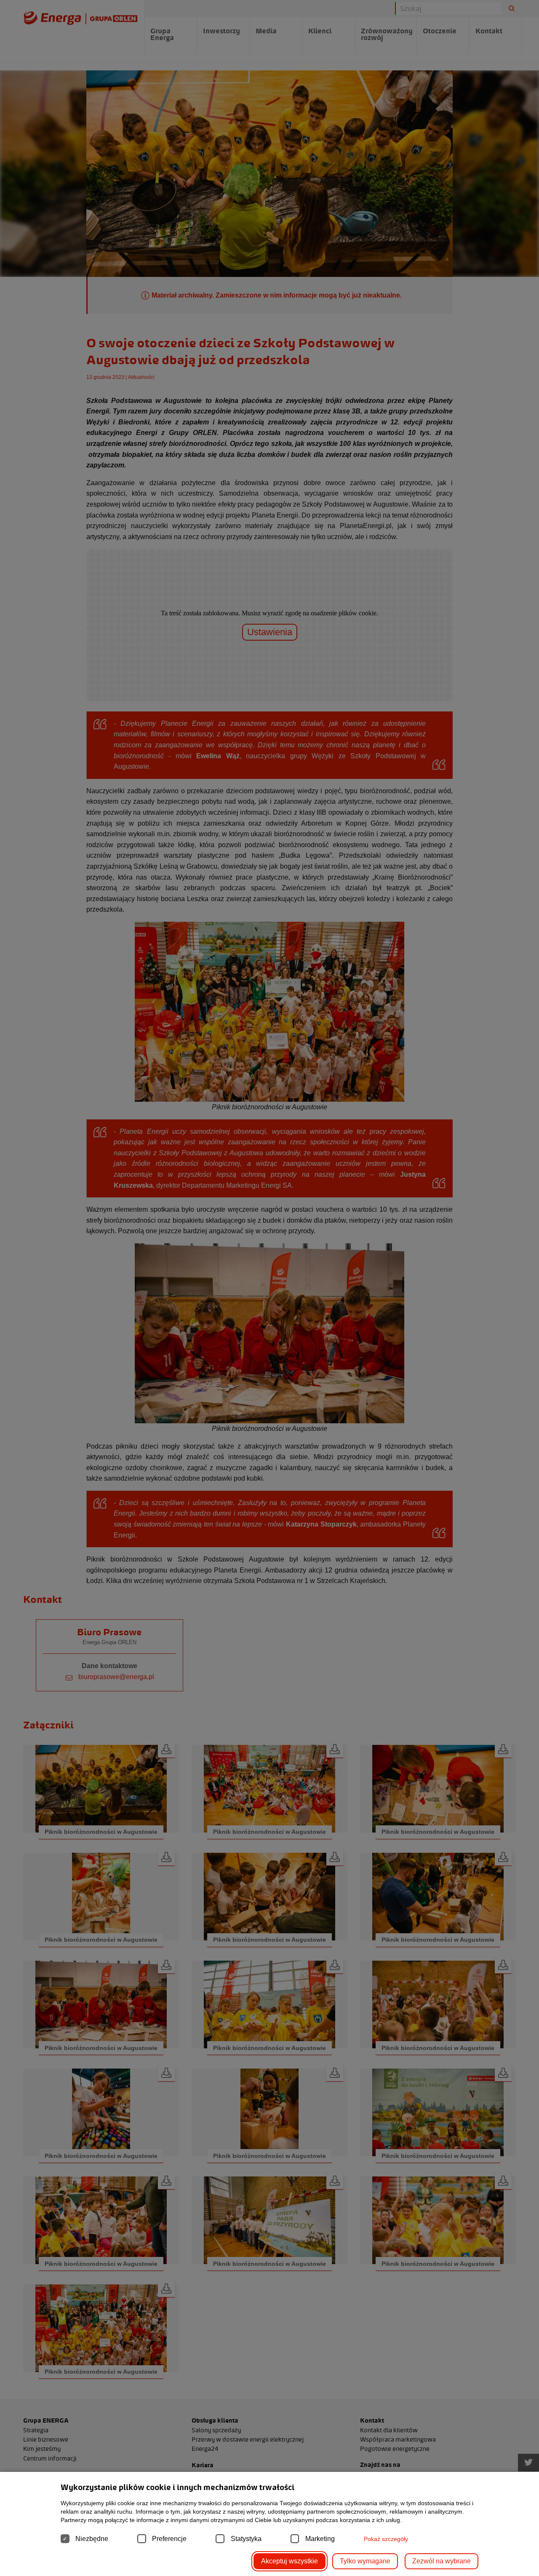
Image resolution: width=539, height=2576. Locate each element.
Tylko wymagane (365, 2561)
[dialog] (269, 1288)
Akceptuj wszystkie (290, 2561)
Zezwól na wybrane (442, 2561)
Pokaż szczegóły (386, 2539)
